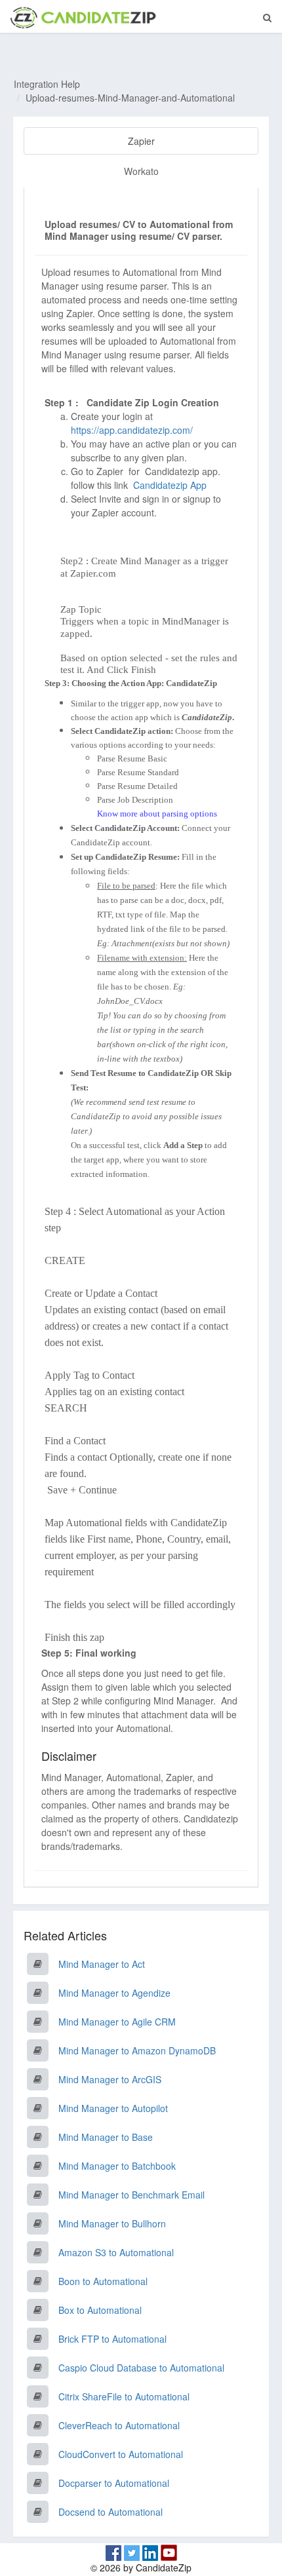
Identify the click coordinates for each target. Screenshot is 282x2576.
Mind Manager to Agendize (114, 1993)
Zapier (141, 141)
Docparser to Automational (114, 2483)
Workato (141, 171)
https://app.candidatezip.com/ (132, 430)
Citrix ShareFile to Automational (124, 2396)
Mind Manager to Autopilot (113, 2108)
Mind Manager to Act (102, 1964)
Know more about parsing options (157, 814)
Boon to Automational (103, 2281)
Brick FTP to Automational (112, 2339)
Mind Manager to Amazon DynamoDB (137, 2050)
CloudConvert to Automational (121, 2454)
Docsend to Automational (111, 2512)
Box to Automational (100, 2310)
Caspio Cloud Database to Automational (141, 2368)
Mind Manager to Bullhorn (112, 2223)
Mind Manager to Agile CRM (117, 2022)
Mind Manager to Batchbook (117, 2166)
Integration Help (47, 84)
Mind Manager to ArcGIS (110, 2079)
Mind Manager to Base (106, 2137)
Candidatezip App (171, 485)
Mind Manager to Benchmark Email (131, 2195)
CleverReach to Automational (119, 2425)
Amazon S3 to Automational (116, 2252)
